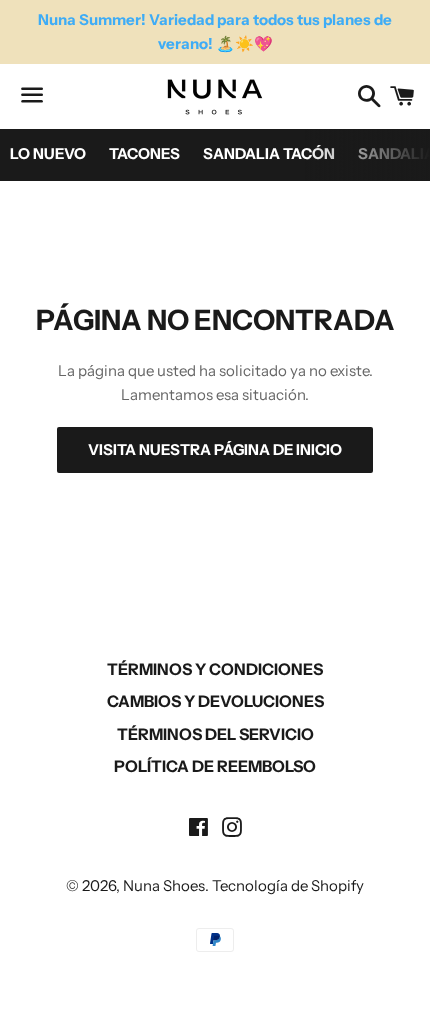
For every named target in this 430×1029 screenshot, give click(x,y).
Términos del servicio (215, 734)
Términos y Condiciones (215, 669)
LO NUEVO (48, 153)
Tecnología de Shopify (288, 885)
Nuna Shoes (164, 885)
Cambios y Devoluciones (215, 701)
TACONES (144, 153)
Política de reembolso (215, 766)
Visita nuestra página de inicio (215, 449)
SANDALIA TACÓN (269, 153)
